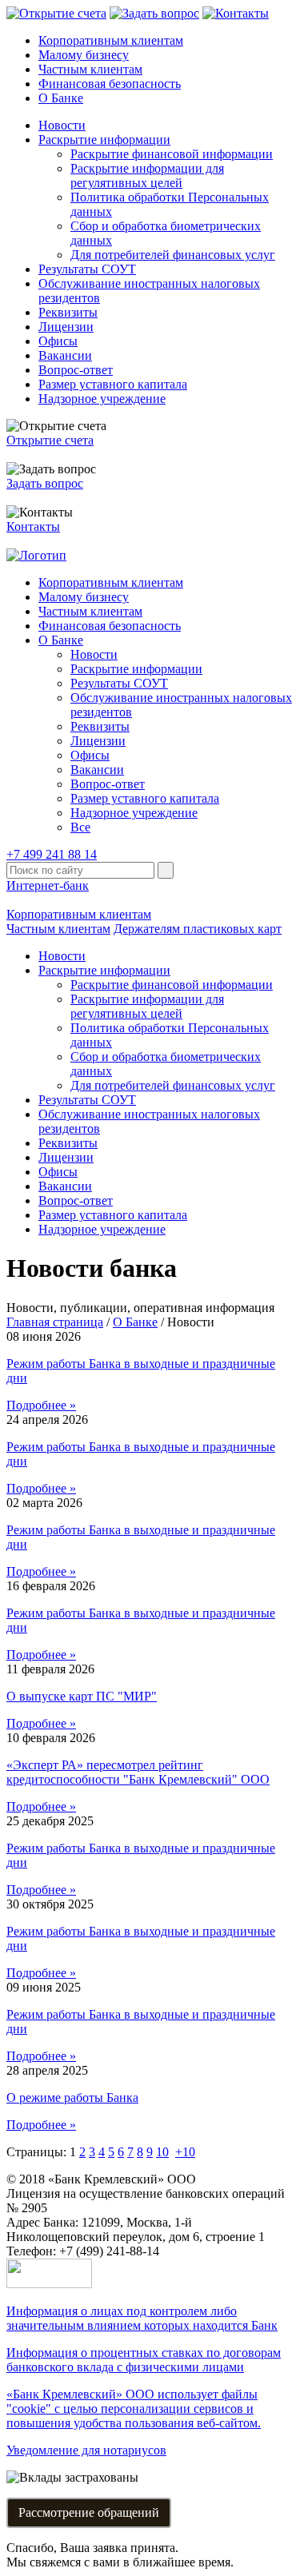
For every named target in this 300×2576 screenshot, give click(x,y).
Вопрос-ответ (76, 370)
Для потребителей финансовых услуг (173, 255)
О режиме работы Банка (72, 2097)
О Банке (61, 98)
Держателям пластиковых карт (198, 929)
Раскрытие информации (104, 140)
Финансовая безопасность (110, 84)
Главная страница (55, 1322)
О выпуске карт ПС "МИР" (82, 1696)
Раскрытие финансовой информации (172, 154)
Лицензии (66, 327)
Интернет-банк (48, 885)
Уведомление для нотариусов (86, 2450)
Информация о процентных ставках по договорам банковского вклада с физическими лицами (144, 2360)
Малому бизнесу (84, 55)
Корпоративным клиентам (111, 40)
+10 (185, 2152)
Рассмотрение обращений (89, 2512)
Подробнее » (41, 1405)
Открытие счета (50, 440)
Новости (62, 125)
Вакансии (65, 355)
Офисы (58, 341)
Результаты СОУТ (87, 269)
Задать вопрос (45, 483)
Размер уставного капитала (113, 384)
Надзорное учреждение (102, 399)
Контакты (33, 526)
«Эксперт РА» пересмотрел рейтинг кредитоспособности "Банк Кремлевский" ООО (138, 1772)
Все (80, 827)
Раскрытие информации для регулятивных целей (147, 175)
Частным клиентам (90, 69)
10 (162, 2152)
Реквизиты (68, 312)
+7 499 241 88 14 (52, 854)
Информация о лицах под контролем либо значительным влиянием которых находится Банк (142, 2318)
